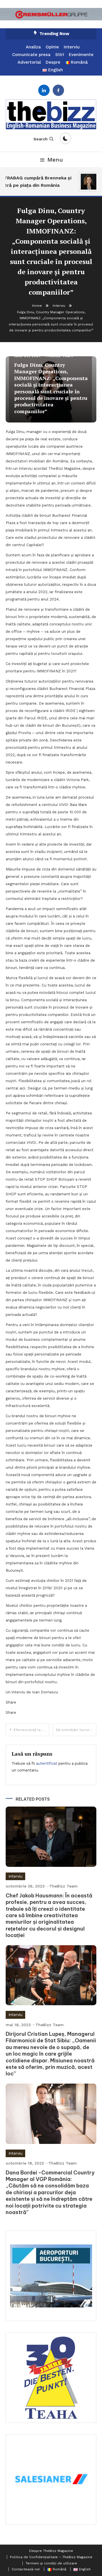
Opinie (52, 47)
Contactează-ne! (26, 2569)
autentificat (47, 1763)
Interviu (72, 47)
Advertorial (29, 62)
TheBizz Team (63, 1886)
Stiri (60, 55)
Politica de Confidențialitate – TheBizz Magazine (51, 2557)
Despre (53, 62)
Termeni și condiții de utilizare (51, 2563)
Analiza (33, 47)
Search (41, 139)
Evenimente (81, 55)
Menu (55, 160)
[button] (51, 14)
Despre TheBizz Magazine (51, 2551)
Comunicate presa (31, 55)
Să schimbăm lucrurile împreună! (76, 1730)
